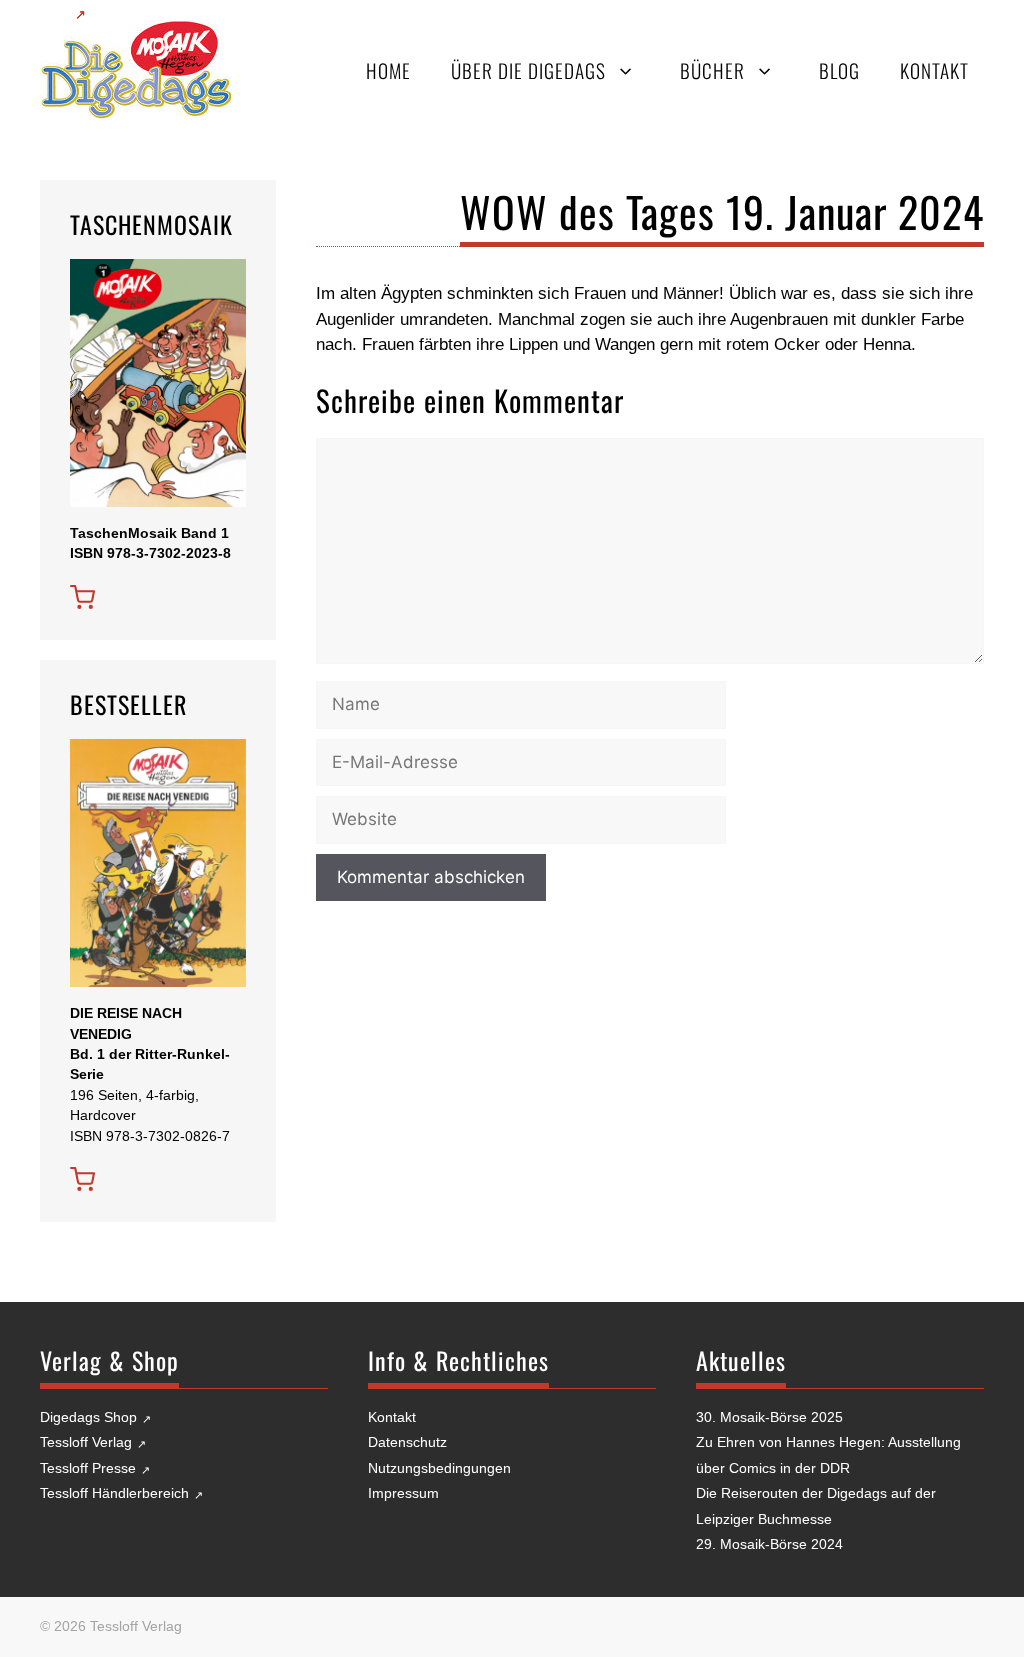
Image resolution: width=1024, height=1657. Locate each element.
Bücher (712, 70)
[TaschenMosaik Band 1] (82, 597)
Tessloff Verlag (86, 1442)
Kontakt (934, 70)
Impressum (403, 1493)
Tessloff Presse (88, 1468)
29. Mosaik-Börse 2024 (769, 1544)
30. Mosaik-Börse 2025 (769, 1417)
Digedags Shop (88, 1417)
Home (388, 70)
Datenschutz (407, 1442)
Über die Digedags (528, 70)
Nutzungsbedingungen (439, 1468)
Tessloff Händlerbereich (114, 1493)
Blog (839, 70)
